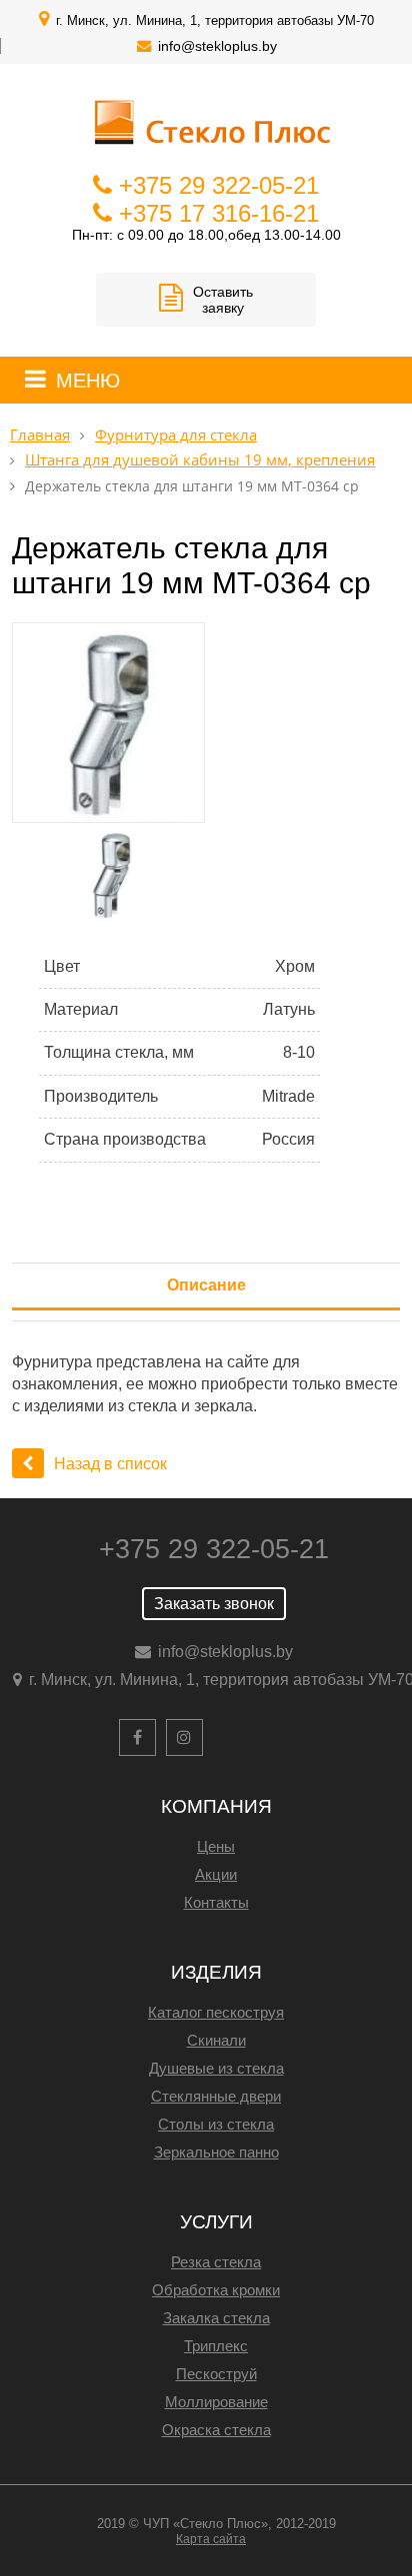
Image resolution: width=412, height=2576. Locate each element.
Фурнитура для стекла (176, 435)
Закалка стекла (216, 2318)
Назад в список (110, 1464)
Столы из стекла (216, 2124)
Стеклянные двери (216, 2096)
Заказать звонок (214, 1604)
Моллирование (216, 2402)
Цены (216, 1846)
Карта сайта (211, 2539)
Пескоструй (216, 2374)
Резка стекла (216, 2262)
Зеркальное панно (216, 2152)
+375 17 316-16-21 (219, 213)
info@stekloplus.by (217, 46)
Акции (216, 1874)
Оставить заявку (223, 300)
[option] (205, 723)
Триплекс (216, 2346)
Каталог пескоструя (216, 2012)
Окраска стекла (216, 2430)
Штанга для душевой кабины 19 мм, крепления (200, 460)
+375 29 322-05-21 (219, 185)
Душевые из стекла (216, 2068)
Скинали (216, 2040)
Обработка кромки (216, 2290)
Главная (40, 435)
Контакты (216, 1902)
